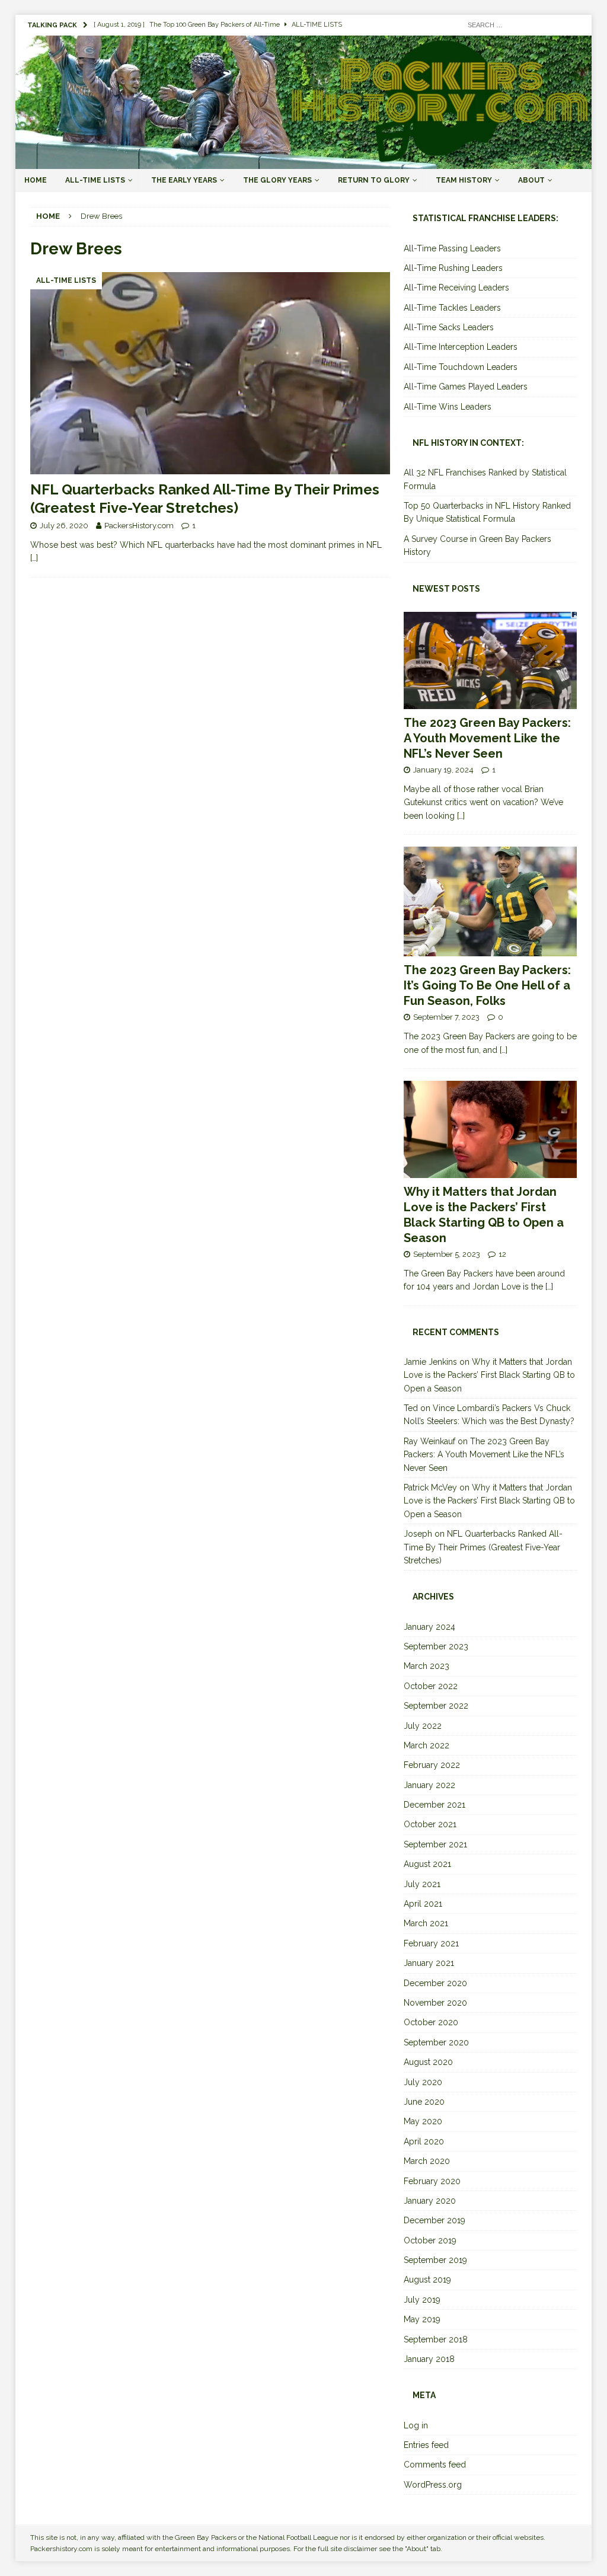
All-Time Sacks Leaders (449, 327)
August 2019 (427, 2280)
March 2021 (426, 1923)
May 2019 (422, 2319)
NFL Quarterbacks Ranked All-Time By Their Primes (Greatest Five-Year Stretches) (483, 1547)
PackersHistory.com (139, 526)
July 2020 (423, 2082)
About (531, 180)
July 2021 (422, 1884)
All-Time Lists (95, 180)
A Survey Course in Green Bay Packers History (477, 545)
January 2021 (429, 1963)
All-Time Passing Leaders (452, 248)
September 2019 (435, 2260)
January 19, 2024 (443, 770)
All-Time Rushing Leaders (453, 268)
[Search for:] (520, 24)
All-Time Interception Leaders (461, 347)
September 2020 (436, 2042)
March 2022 (427, 1745)
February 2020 (432, 2181)
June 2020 (424, 2102)
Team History (464, 180)
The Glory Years (277, 180)
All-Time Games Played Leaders (466, 387)
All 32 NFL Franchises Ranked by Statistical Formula (485, 479)
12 (502, 1254)
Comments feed (435, 2465)
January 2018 (429, 2359)
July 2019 (422, 2300)
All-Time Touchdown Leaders (461, 367)
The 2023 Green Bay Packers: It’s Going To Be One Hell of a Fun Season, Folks (487, 985)
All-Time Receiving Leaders (456, 288)
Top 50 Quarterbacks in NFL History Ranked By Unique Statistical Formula (487, 512)
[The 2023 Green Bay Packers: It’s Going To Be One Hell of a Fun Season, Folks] (490, 902)
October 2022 (431, 1686)
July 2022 (423, 1726)
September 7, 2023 (446, 1017)
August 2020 (428, 2062)
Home (36, 180)
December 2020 (435, 1983)
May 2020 (423, 2121)
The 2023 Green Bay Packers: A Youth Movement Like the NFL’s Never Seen (487, 738)
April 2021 (423, 1904)
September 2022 (436, 1706)
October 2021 (430, 1824)
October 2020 (431, 2022)
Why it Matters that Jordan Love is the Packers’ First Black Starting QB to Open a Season (489, 1375)
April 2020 (424, 2141)
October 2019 (430, 2240)
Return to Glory (374, 180)
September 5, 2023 (447, 1254)
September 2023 (436, 1646)
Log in (416, 2425)
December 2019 (435, 2220)
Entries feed (426, 2445)
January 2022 (429, 1785)
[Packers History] (304, 162)
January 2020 (430, 2201)
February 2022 (432, 1765)
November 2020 (435, 2003)
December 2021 (435, 1805)
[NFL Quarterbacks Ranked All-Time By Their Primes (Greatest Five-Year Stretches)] (210, 373)
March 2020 (427, 2161)
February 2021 (431, 1943)
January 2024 (429, 1627)
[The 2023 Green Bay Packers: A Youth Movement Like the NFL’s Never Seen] (490, 660)
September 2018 (436, 2339)
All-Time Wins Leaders (448, 407)
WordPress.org (433, 2485)
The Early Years (184, 180)
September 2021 (435, 1844)
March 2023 (427, 1666)
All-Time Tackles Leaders (452, 308)
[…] (34, 558)
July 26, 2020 (64, 526)
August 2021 (427, 1864)
